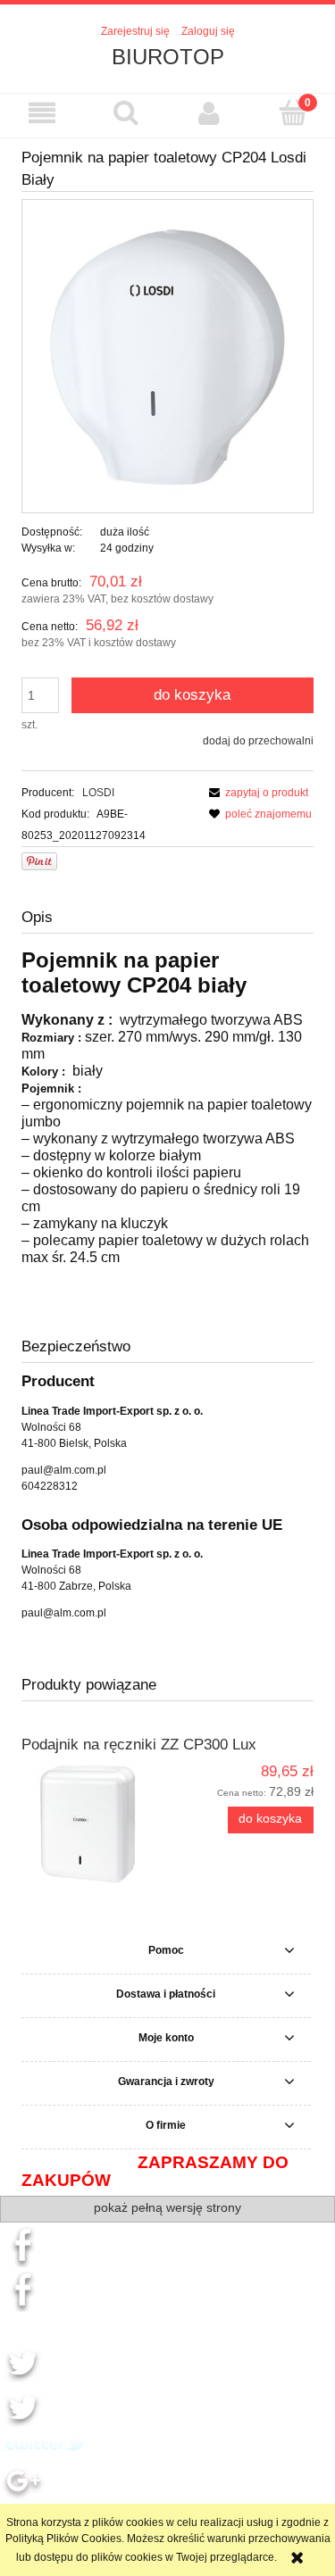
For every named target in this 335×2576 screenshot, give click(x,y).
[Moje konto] (210, 113)
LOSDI (98, 793)
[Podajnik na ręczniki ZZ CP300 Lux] (95, 1824)
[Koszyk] (293, 112)
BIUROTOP (168, 57)
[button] (42, 113)
